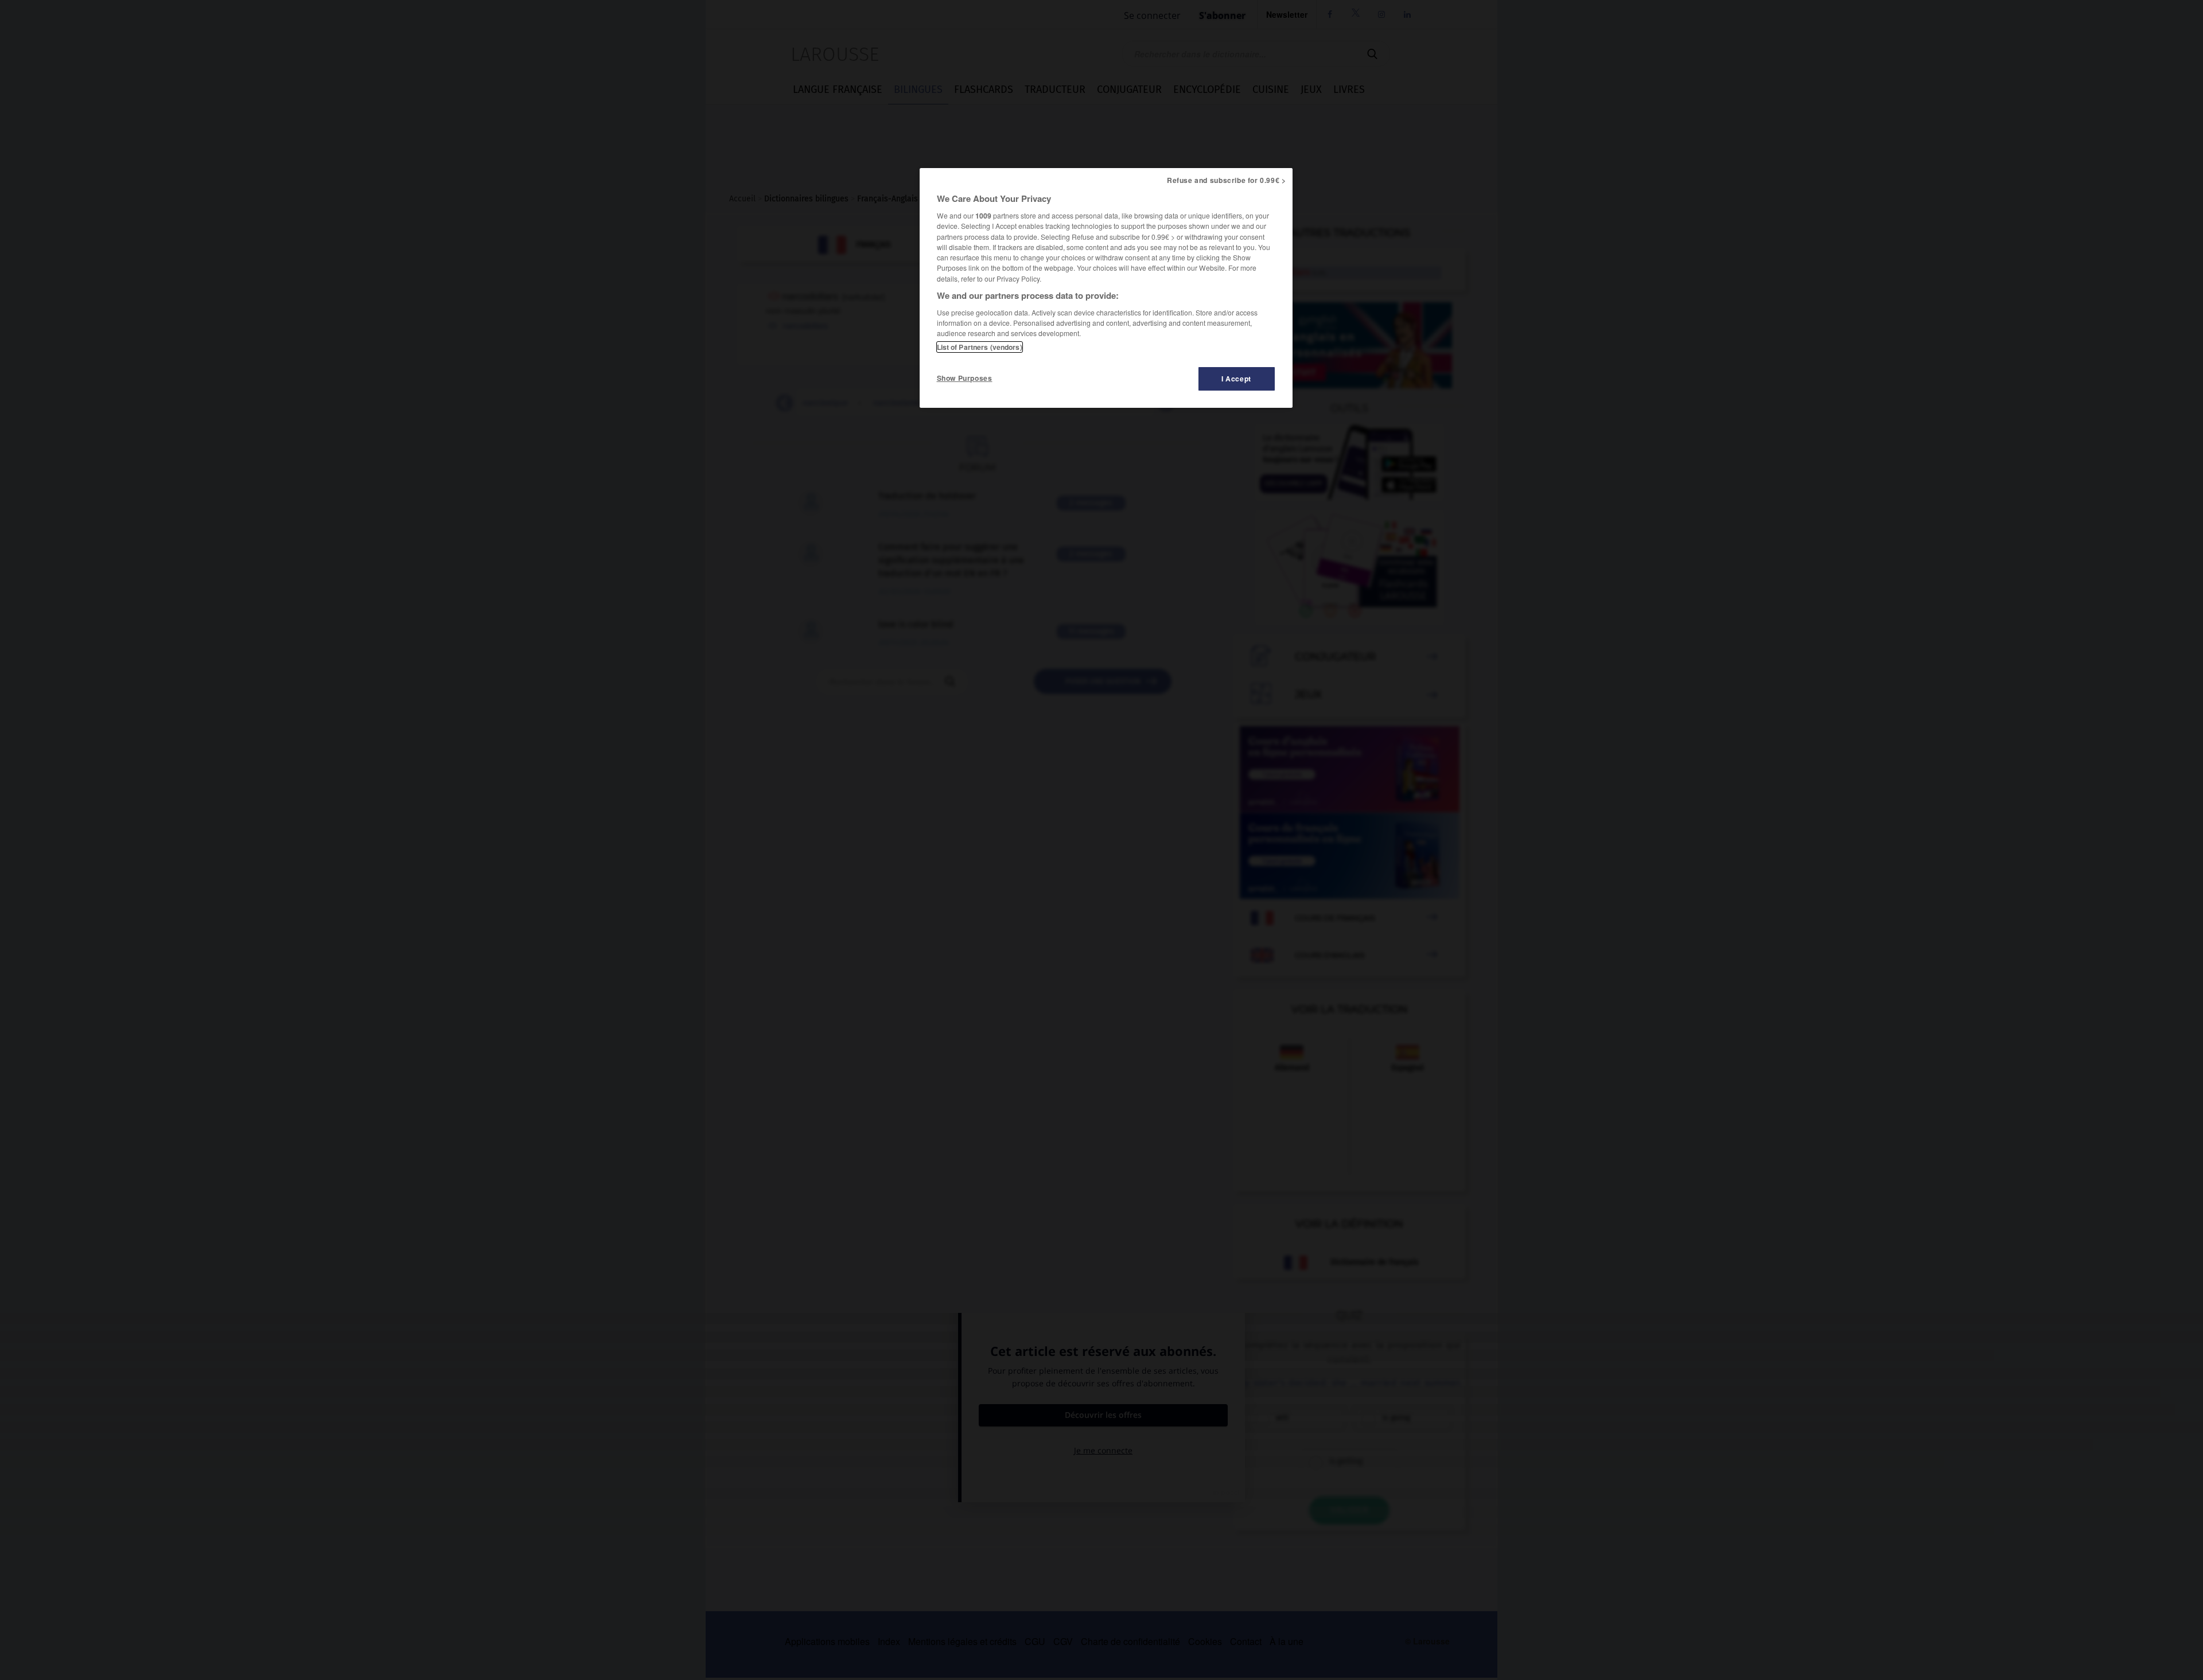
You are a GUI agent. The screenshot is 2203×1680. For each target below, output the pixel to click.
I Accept (1236, 379)
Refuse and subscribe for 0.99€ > (1227, 180)
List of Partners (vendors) (980, 347)
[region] (1106, 288)
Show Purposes (965, 378)
